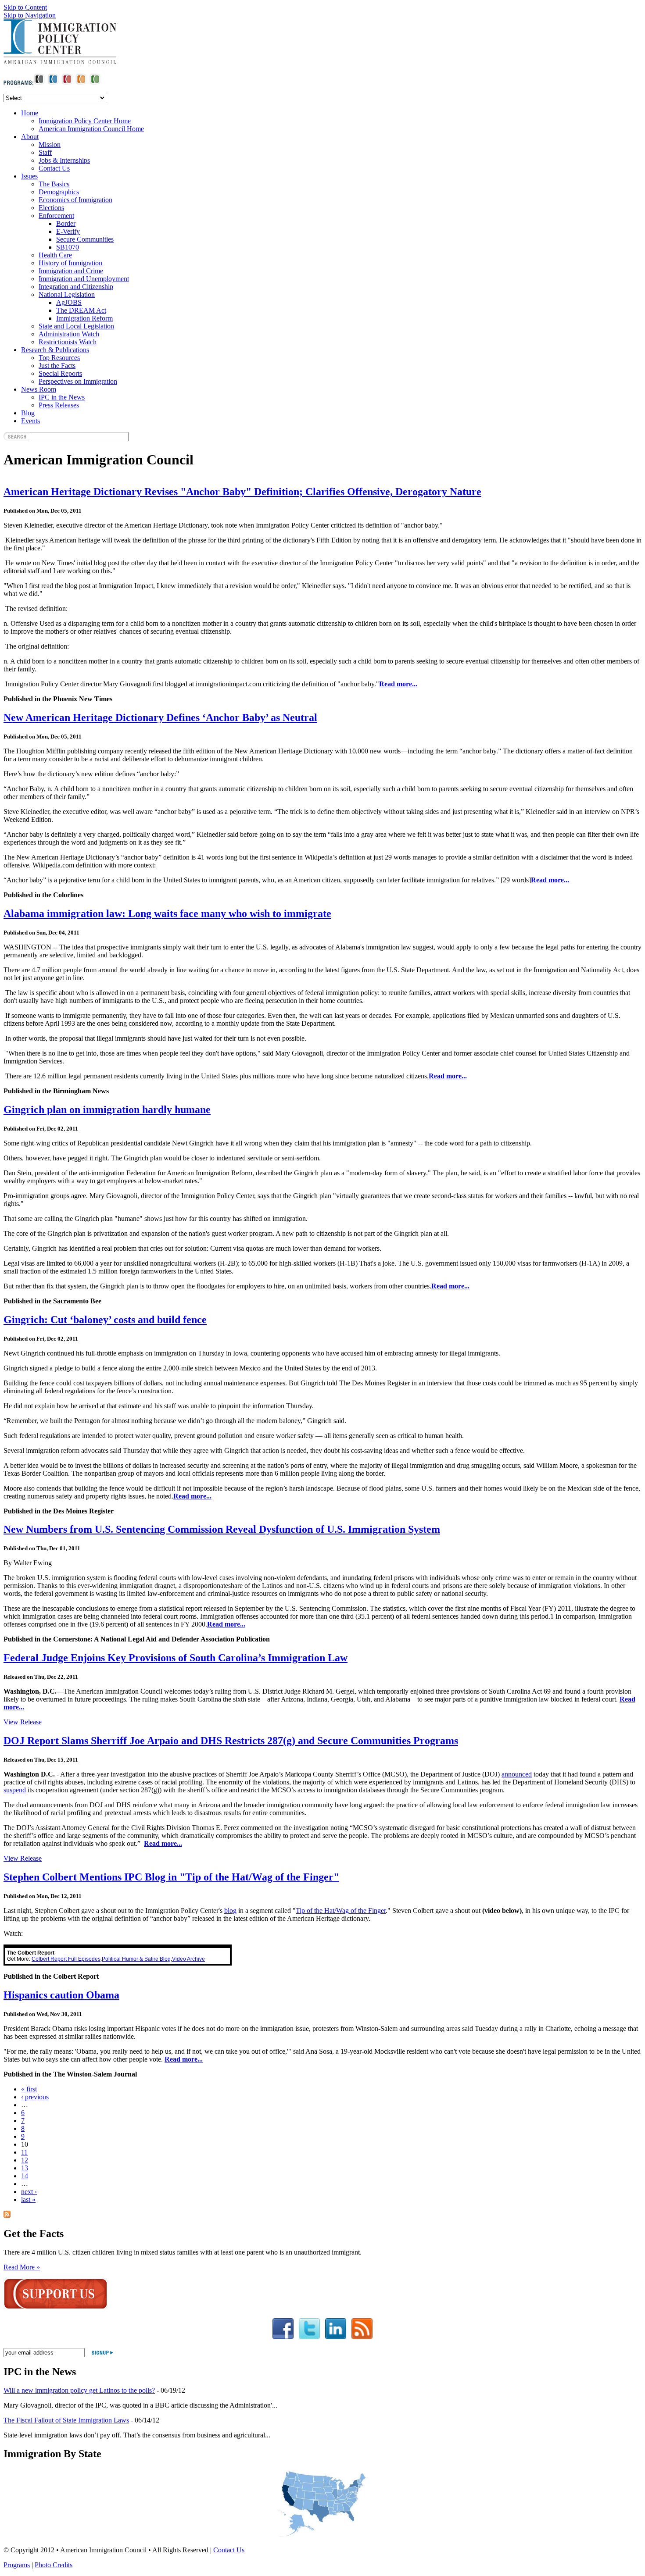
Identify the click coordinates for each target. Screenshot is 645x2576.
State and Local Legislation (76, 326)
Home (30, 113)
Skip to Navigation (30, 15)
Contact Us (54, 168)
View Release (23, 1722)
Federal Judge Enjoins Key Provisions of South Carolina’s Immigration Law (176, 1658)
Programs (17, 2565)
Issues (29, 176)
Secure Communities (85, 239)
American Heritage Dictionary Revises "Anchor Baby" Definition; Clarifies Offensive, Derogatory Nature (242, 492)
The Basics (54, 184)
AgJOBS (69, 302)
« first (29, 2089)
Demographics (59, 192)
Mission (50, 144)
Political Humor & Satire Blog (136, 1959)
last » (28, 2200)
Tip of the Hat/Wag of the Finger (341, 1911)
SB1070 (68, 247)
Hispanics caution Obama (61, 1995)
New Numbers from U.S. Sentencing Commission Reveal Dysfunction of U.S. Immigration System (222, 1529)
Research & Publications (55, 350)
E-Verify (68, 231)
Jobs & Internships (64, 160)
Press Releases (59, 405)
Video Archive (188, 1959)
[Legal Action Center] (67, 83)
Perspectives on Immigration (78, 381)
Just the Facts (57, 366)
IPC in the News (62, 397)
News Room (39, 389)
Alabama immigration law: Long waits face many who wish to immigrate (167, 913)
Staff (45, 152)
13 (25, 2168)
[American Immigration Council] (39, 83)
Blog (28, 413)
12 (25, 2160)
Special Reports (60, 373)
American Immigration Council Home (91, 129)
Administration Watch (69, 334)
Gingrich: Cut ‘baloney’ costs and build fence (105, 1320)
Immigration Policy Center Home (85, 121)
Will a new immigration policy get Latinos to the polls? (79, 2390)
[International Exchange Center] (95, 83)
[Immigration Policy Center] (53, 83)
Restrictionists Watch (68, 342)
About (30, 137)
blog (230, 1911)
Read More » (22, 2267)
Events (30, 421)
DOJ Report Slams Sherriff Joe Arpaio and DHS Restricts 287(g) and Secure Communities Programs (231, 1741)
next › (29, 2192)
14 (25, 2176)
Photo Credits (54, 2565)
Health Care (55, 255)
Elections (51, 208)
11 (24, 2152)
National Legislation (67, 294)
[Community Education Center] (81, 83)
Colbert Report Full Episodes (66, 1959)
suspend (15, 1790)
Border (66, 223)
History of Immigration (70, 263)
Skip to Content (25, 7)
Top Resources (59, 358)
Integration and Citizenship (76, 287)
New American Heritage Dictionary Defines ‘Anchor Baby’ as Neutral (160, 717)
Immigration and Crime (71, 271)
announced (517, 1774)
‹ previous (35, 2097)
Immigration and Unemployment (84, 279)
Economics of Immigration (75, 200)
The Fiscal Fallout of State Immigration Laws (66, 2420)
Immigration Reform (84, 318)
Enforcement (56, 216)
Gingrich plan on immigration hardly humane (107, 1110)
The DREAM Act (81, 310)
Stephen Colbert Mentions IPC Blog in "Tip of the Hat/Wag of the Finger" (171, 1877)
